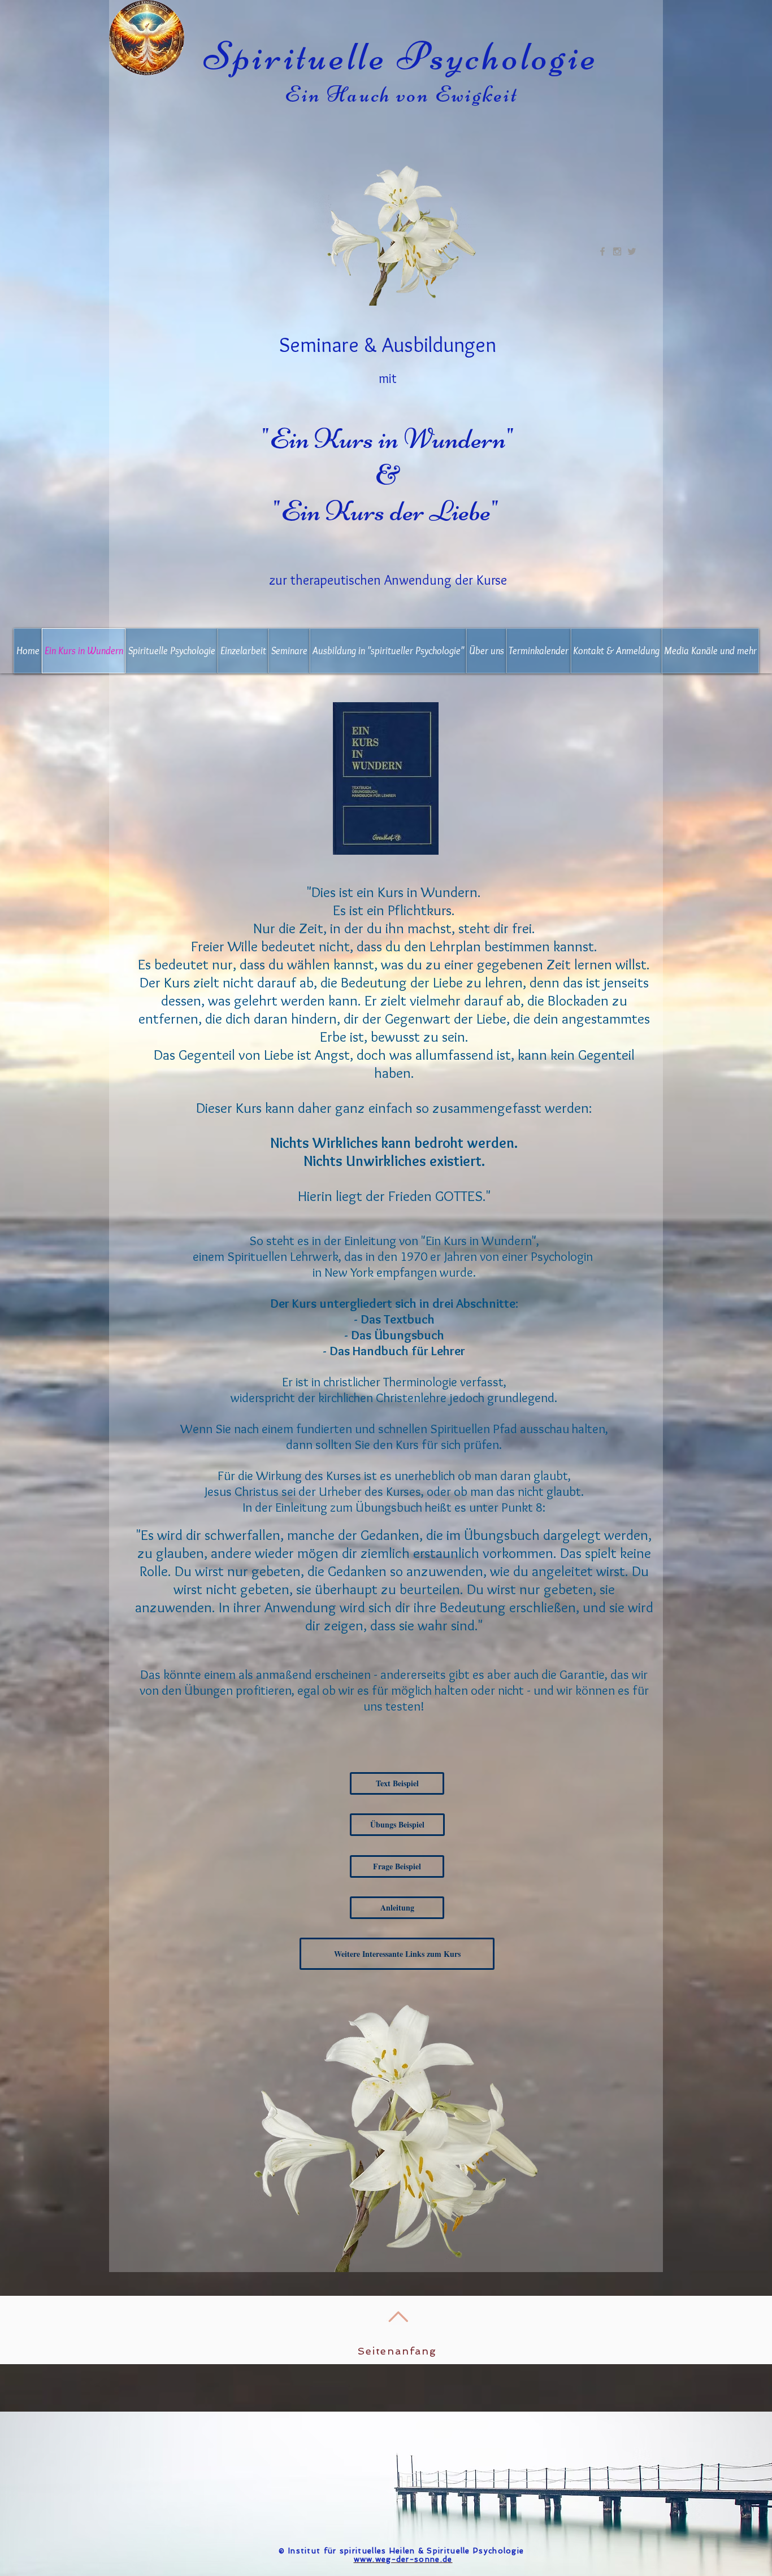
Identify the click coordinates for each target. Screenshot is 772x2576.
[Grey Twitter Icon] (632, 251)
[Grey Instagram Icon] (617, 251)
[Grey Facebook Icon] (602, 251)
